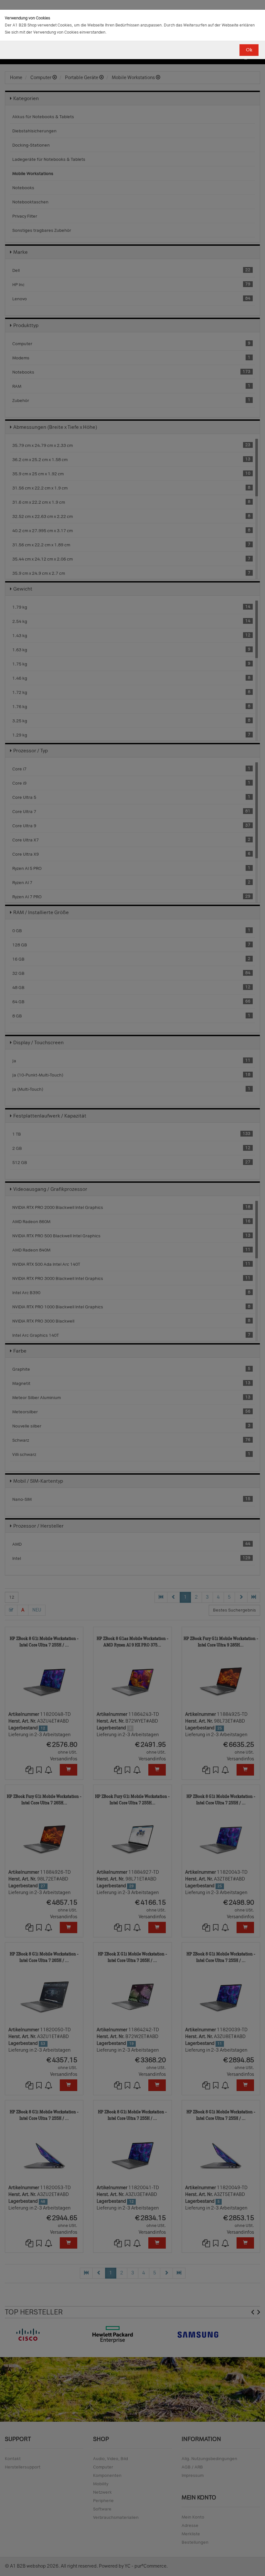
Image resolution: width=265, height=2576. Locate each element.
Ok (249, 50)
